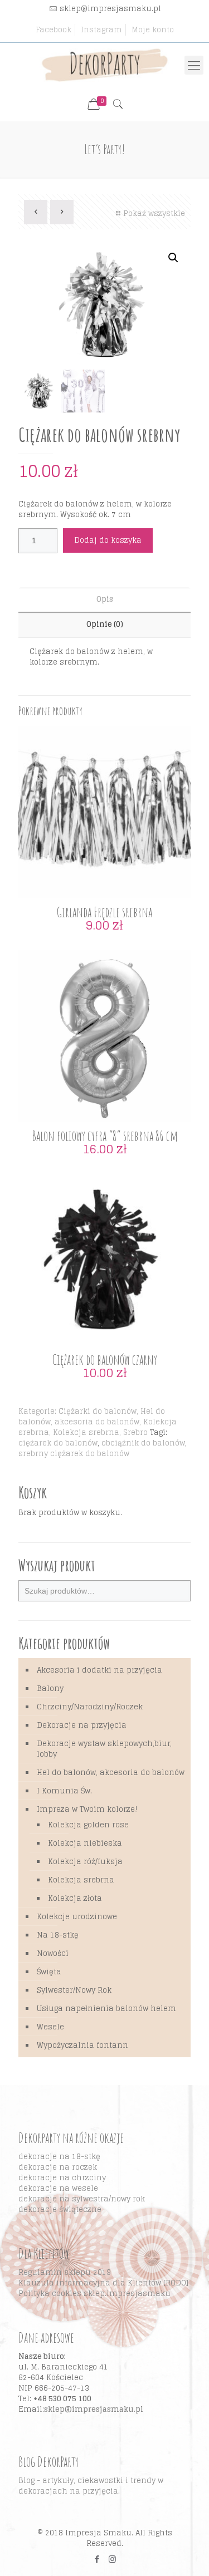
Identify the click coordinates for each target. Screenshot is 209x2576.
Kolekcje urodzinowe (77, 1917)
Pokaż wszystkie (154, 213)
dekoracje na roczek (58, 2167)
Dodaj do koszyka (108, 540)
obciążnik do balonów (143, 1443)
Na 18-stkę (58, 1935)
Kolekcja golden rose (88, 1825)
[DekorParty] (104, 65)
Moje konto (153, 30)
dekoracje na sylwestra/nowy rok (82, 2199)
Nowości (53, 1953)
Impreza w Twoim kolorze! (87, 1809)
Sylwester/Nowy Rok (74, 1990)
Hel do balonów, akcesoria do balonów (92, 1417)
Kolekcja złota (75, 1898)
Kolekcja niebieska (85, 1843)
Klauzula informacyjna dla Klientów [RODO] (103, 2283)
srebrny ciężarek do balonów (74, 1454)
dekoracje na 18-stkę (59, 2157)
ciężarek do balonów (58, 1443)
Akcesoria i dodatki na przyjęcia (99, 1670)
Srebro (135, 1432)
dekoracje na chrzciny (62, 2178)
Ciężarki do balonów (98, 1411)
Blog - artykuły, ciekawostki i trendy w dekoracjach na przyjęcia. (91, 2486)
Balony (50, 1688)
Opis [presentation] (105, 599)
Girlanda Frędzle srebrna (104, 912)
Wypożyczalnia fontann (82, 2045)
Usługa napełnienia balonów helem (106, 2009)
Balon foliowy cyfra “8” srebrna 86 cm (105, 1136)
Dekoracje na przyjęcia (82, 1725)
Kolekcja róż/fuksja (85, 1862)
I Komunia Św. (64, 1791)
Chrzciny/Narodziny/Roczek (90, 1707)
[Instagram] (112, 2559)
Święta (49, 1972)
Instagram (101, 30)
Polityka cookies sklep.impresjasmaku (94, 2294)
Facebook (54, 30)
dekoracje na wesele (58, 2188)
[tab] (104, 600)
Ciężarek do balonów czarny (105, 1360)
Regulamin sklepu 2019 (65, 2272)
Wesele (50, 2027)
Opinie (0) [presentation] (105, 624)
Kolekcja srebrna (86, 1432)
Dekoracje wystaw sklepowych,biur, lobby (104, 1749)
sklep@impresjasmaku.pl (110, 9)
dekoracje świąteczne (60, 2209)
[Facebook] (97, 2559)
